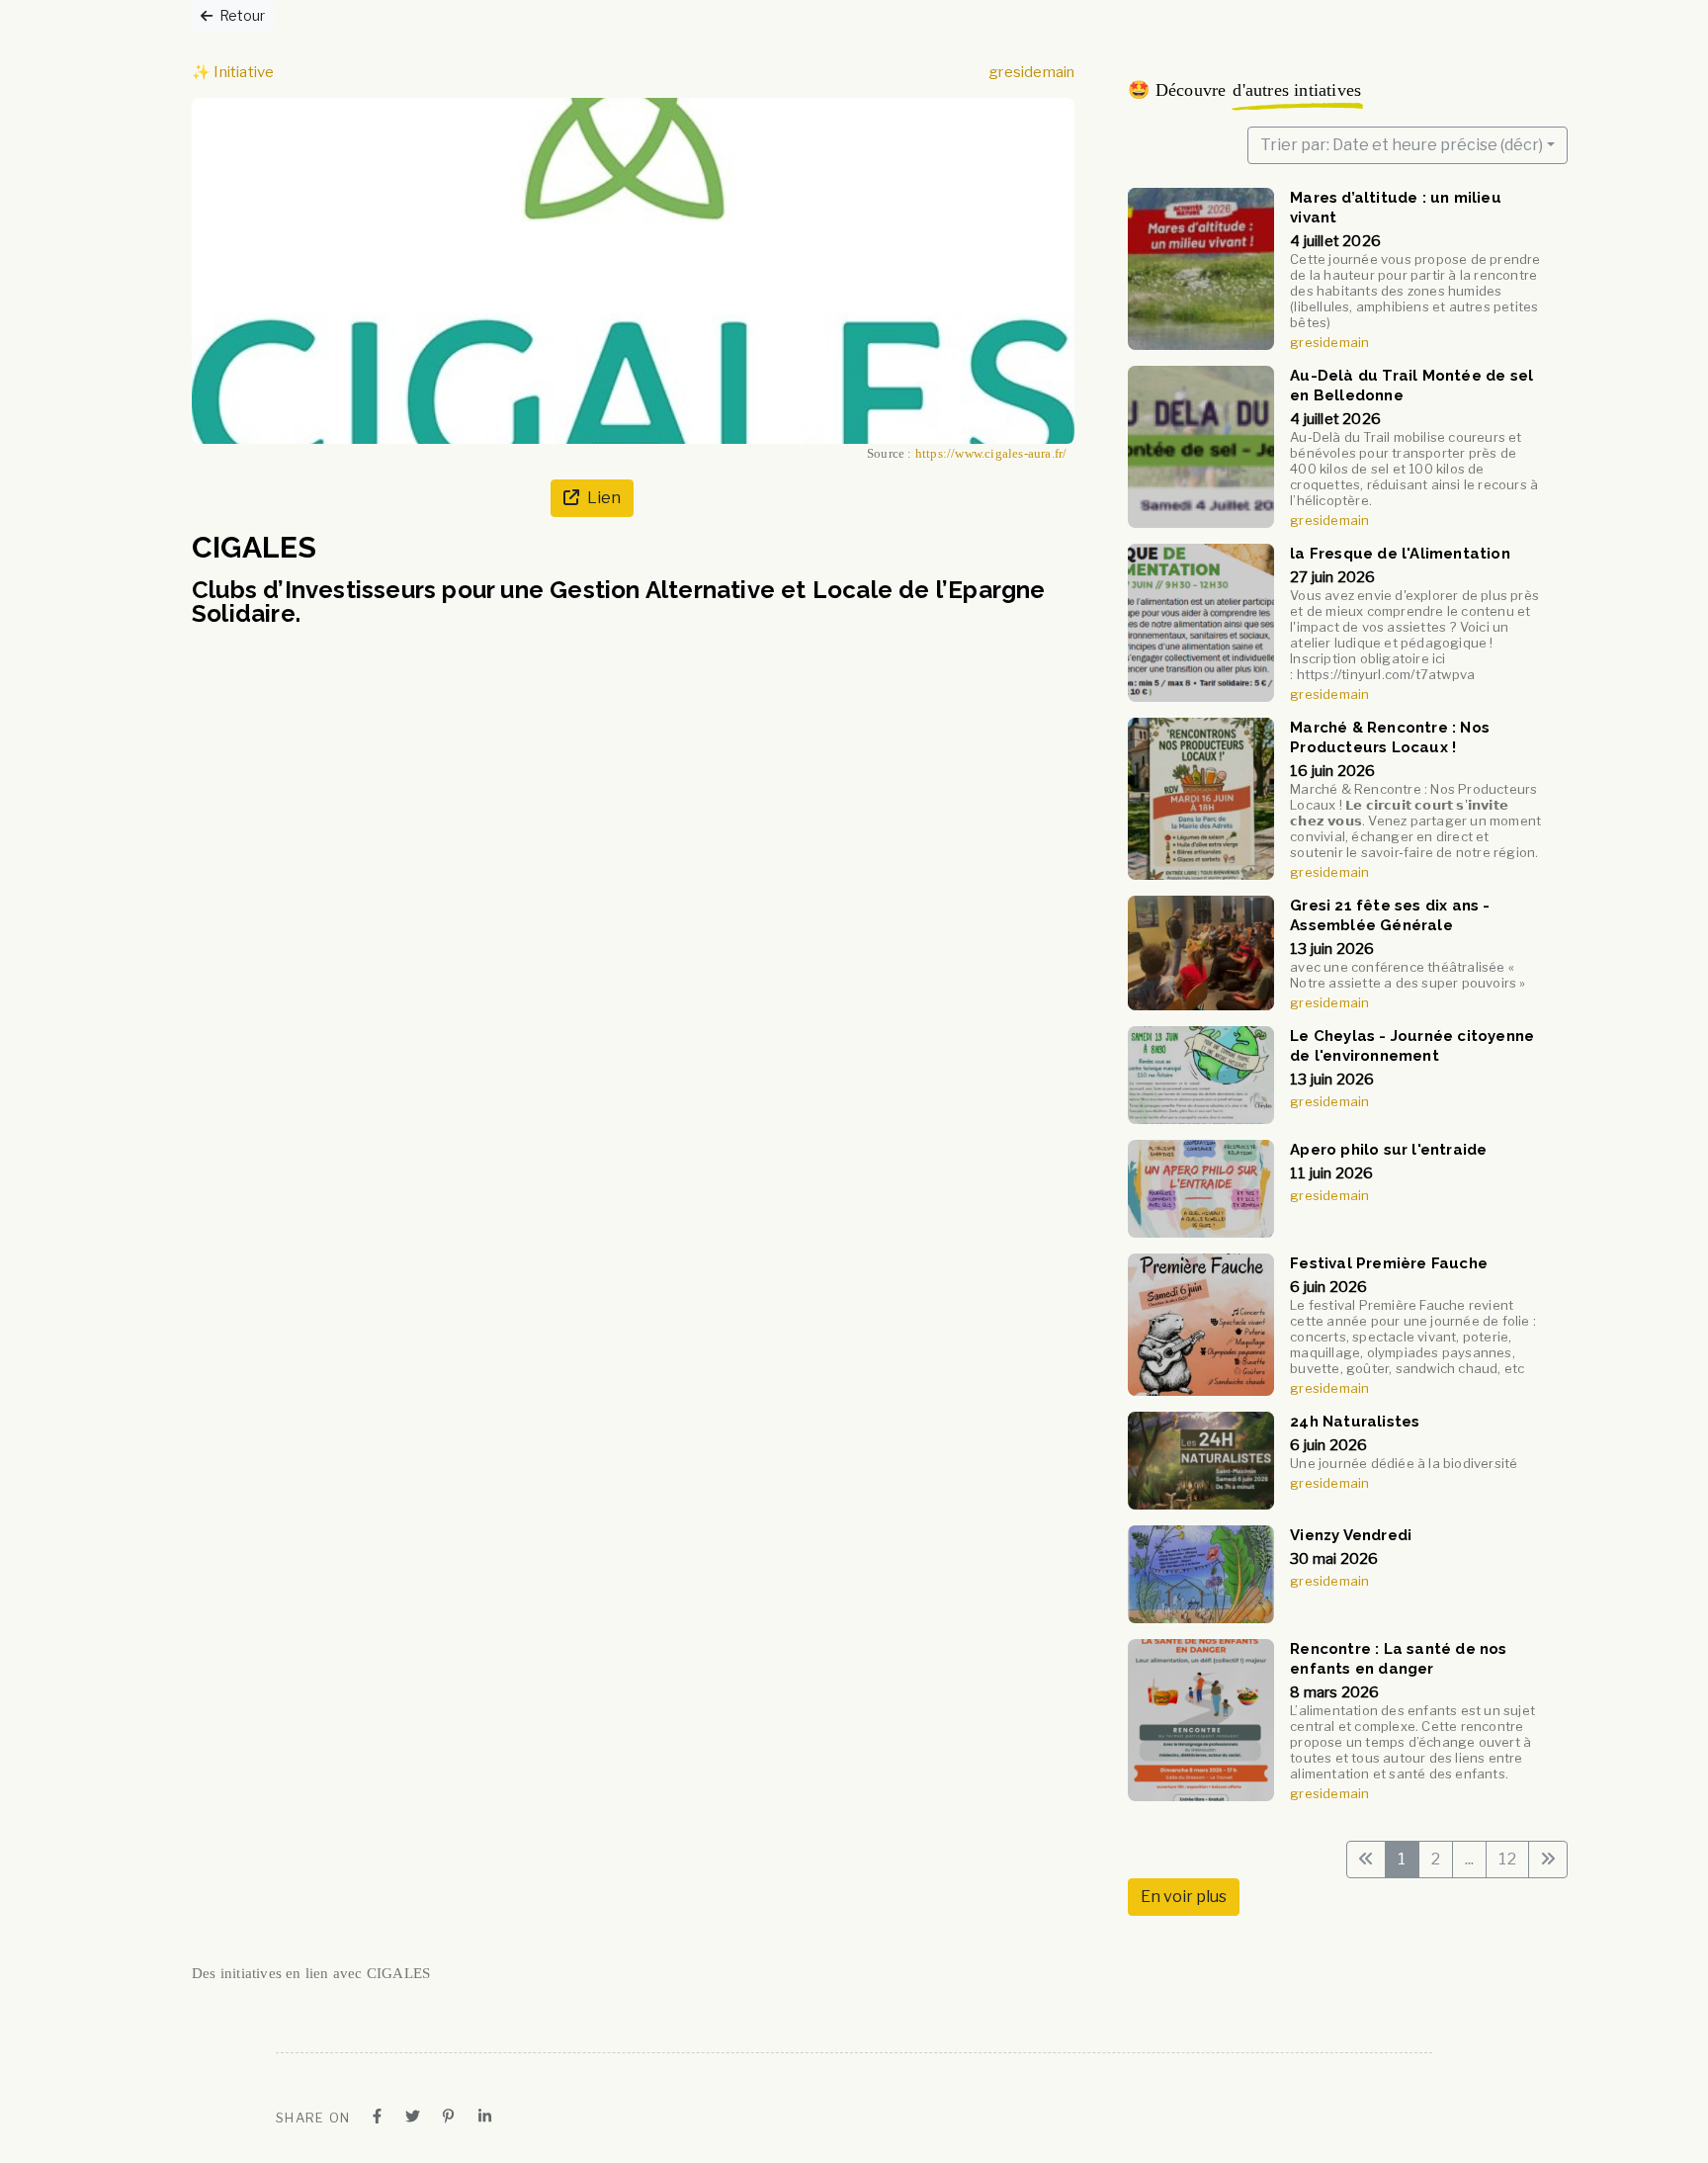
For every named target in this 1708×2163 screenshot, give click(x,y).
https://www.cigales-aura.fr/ (991, 454)
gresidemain (1031, 72)
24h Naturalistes (1356, 1422)
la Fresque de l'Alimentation (1401, 554)
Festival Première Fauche (1390, 1263)
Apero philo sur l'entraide (1389, 1150)
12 (1507, 1859)
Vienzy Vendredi (1352, 1535)
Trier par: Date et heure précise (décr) (1402, 145)
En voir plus (1184, 1897)
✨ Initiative (233, 72)
